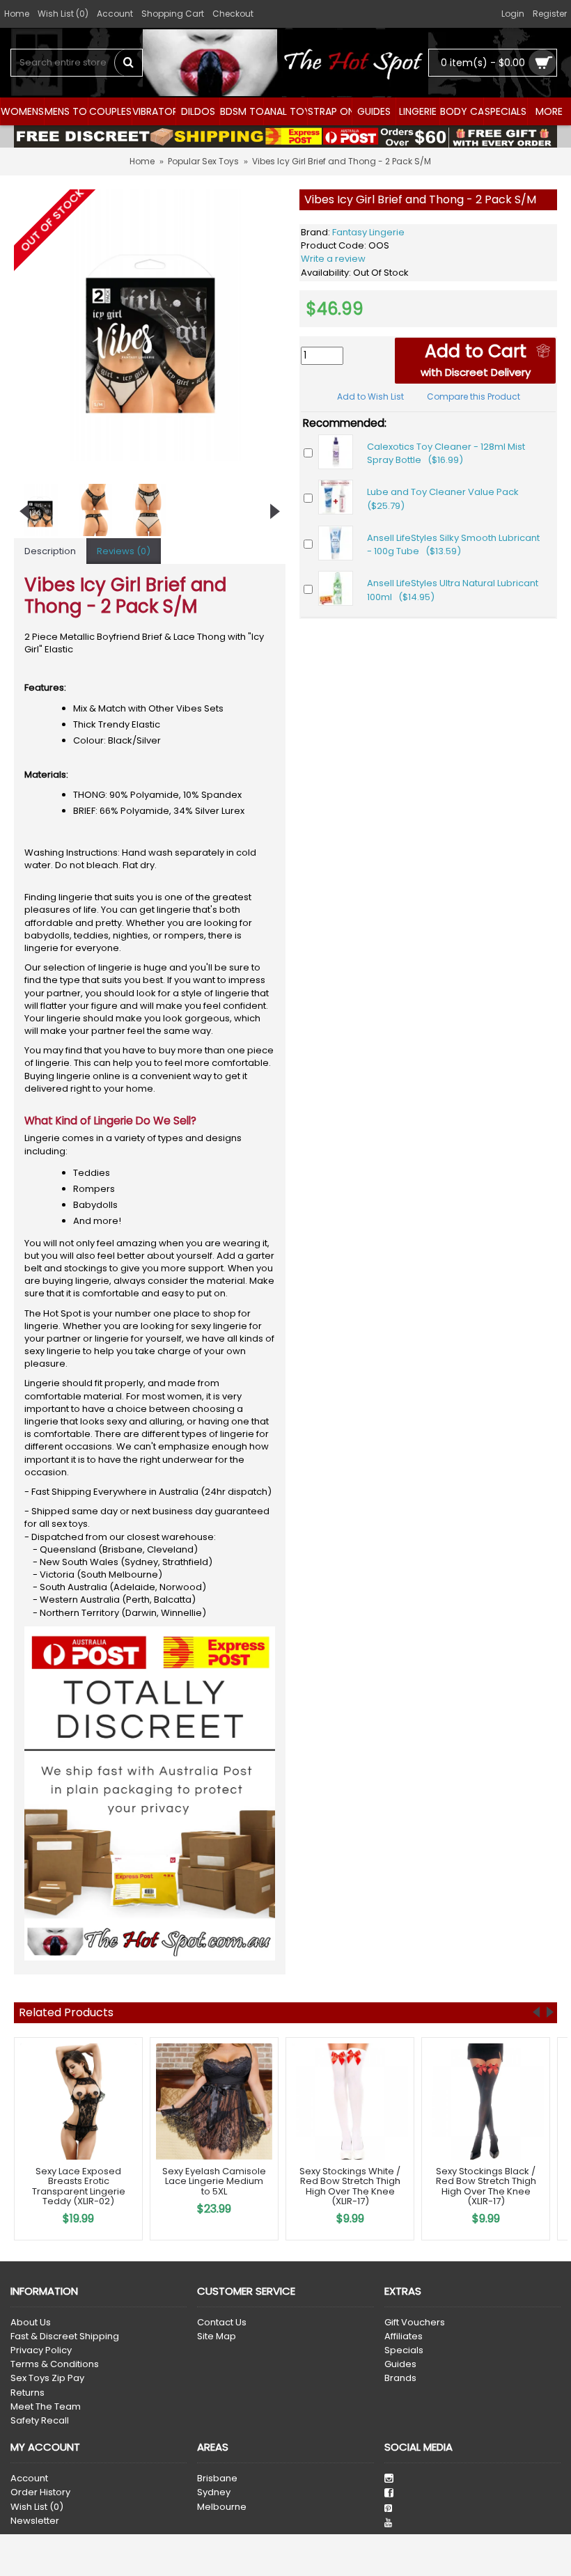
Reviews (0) (124, 551)
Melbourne (222, 2507)
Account (29, 2479)
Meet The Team (46, 2407)
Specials (404, 2350)
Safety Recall (40, 2421)
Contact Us (222, 2323)
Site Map (217, 2337)
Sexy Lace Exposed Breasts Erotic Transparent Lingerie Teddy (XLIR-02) (79, 2186)
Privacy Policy (41, 2350)
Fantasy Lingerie (368, 232)
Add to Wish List (370, 396)
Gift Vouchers (415, 2323)
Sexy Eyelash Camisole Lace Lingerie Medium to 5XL (214, 2181)
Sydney (214, 2492)
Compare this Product (474, 396)
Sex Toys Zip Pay (47, 2378)
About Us (31, 2323)
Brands (400, 2378)
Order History (40, 2492)
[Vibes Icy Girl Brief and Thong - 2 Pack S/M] (150, 325)
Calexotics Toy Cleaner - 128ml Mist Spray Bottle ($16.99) (446, 454)
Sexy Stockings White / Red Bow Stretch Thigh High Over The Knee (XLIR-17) (350, 2186)
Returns (28, 2393)
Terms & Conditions (55, 2364)
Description (50, 551)
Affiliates (404, 2337)
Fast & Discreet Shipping (65, 2337)
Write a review (333, 259)
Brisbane (217, 2479)
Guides (400, 2364)
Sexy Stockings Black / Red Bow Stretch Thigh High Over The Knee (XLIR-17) (486, 2186)
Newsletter (35, 2521)
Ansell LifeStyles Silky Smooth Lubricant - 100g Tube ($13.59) (453, 545)
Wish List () (37, 2507)
